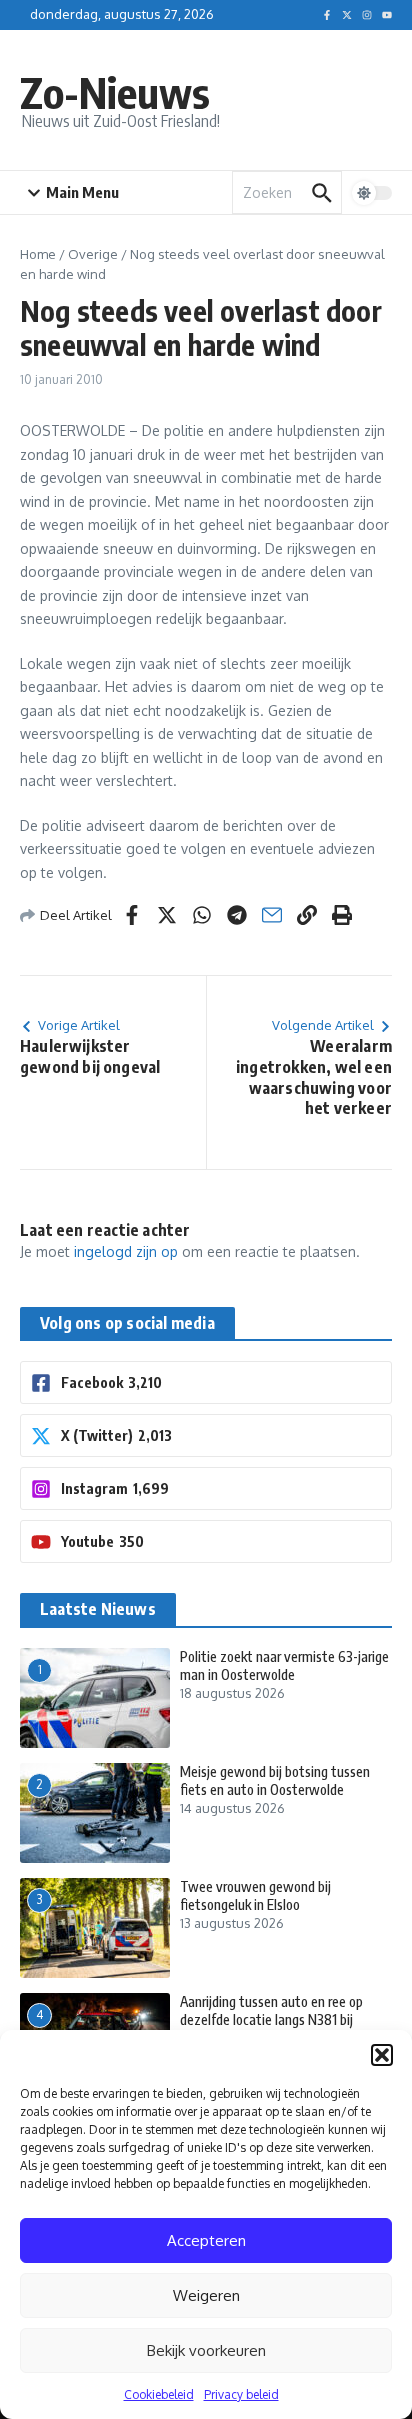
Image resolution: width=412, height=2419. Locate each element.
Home (38, 254)
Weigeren (206, 2295)
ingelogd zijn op (126, 1251)
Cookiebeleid (159, 2394)
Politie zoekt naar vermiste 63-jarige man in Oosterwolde (284, 1665)
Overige (93, 254)
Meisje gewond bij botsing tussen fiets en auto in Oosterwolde (275, 1780)
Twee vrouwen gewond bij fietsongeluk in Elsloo (255, 1895)
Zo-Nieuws (115, 92)
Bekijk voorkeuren (206, 2350)
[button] (382, 2055)
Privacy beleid (241, 2394)
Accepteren (206, 2240)
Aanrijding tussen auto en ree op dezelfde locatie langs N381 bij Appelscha (271, 2019)
